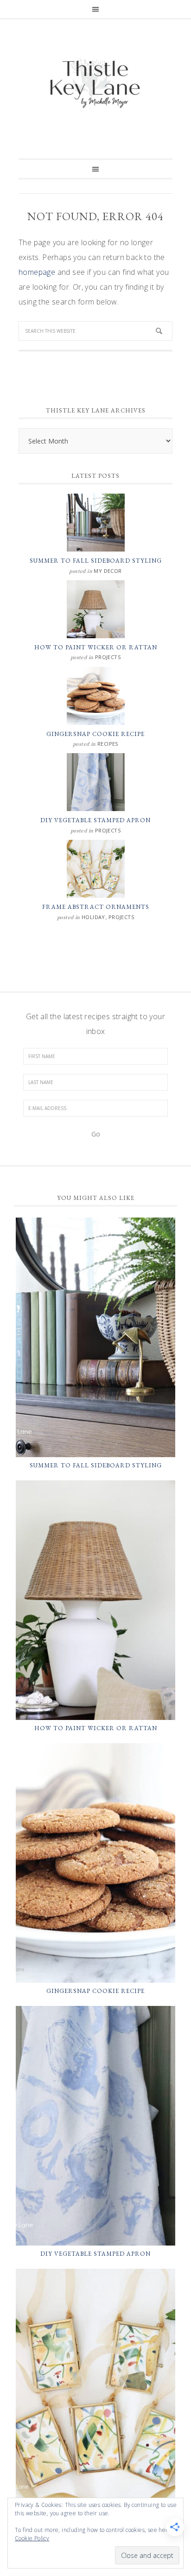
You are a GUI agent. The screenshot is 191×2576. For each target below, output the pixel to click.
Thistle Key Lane (95, 84)
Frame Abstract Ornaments (96, 907)
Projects (108, 657)
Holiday (93, 917)
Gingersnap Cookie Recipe (95, 734)
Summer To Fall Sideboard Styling (96, 561)
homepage (37, 272)
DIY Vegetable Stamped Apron (95, 820)
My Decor (108, 571)
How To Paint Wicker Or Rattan (96, 647)
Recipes (108, 744)
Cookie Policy (32, 2538)
